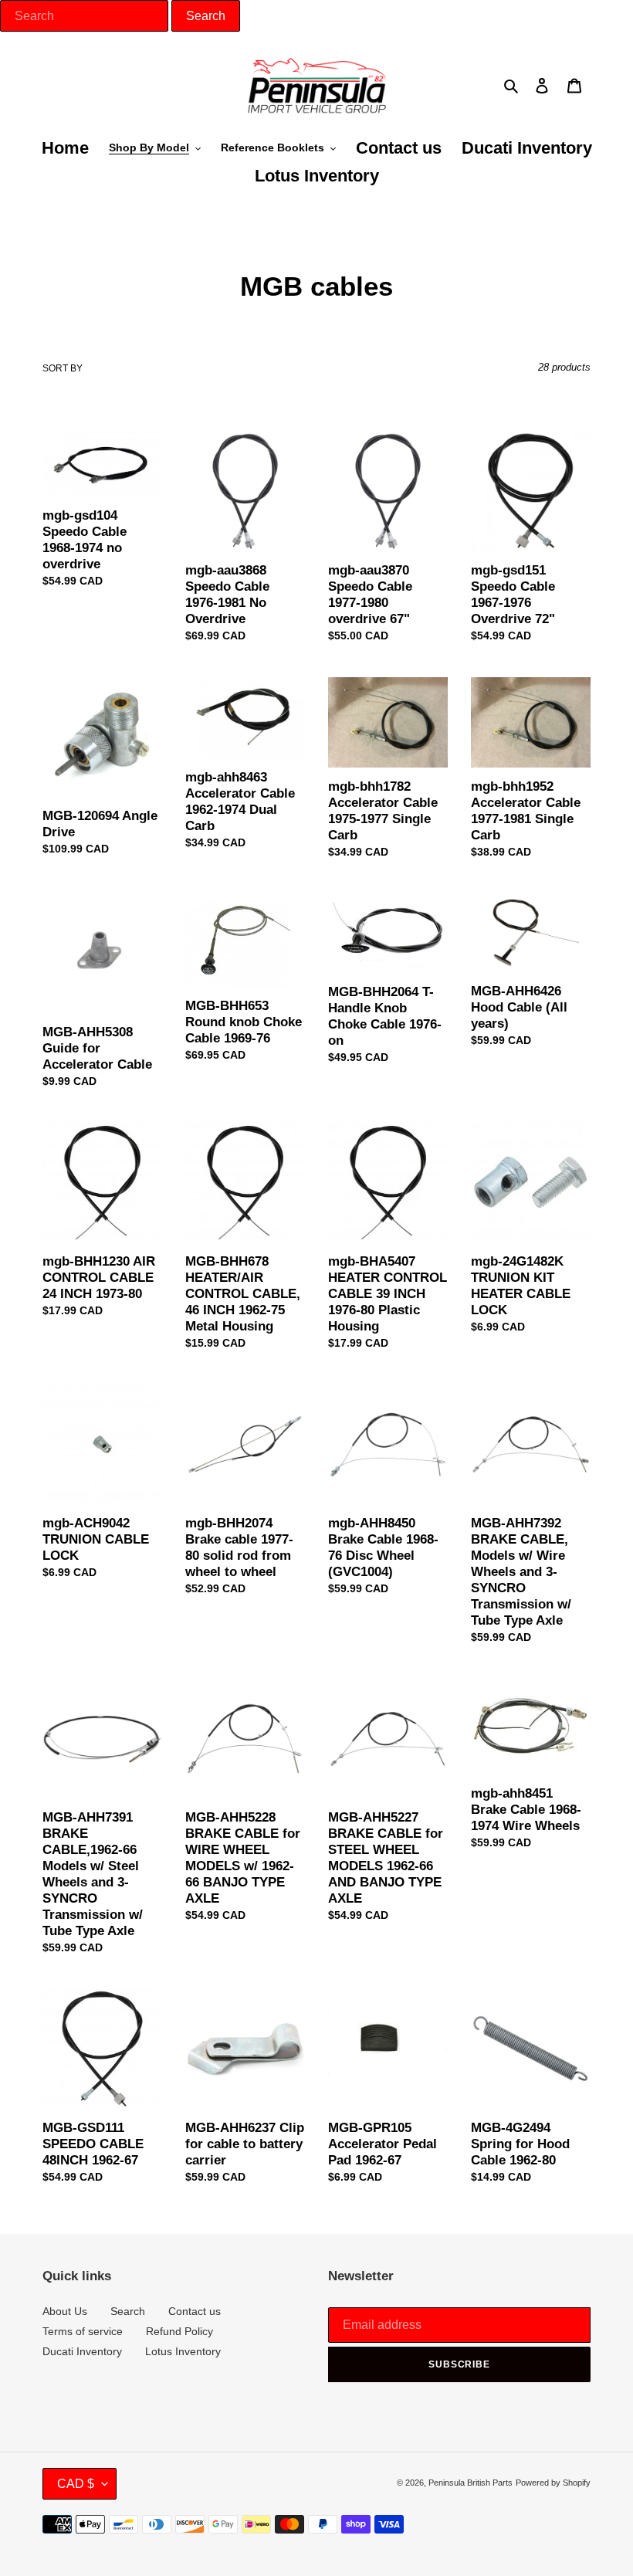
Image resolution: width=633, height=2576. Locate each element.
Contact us (195, 2311)
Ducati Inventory (82, 2351)
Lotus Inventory (183, 2351)
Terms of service (83, 2331)
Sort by (63, 368)
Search (128, 2311)
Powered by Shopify (553, 2483)
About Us (65, 2311)
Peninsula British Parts (471, 2483)
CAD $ (76, 2484)
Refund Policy (179, 2331)
